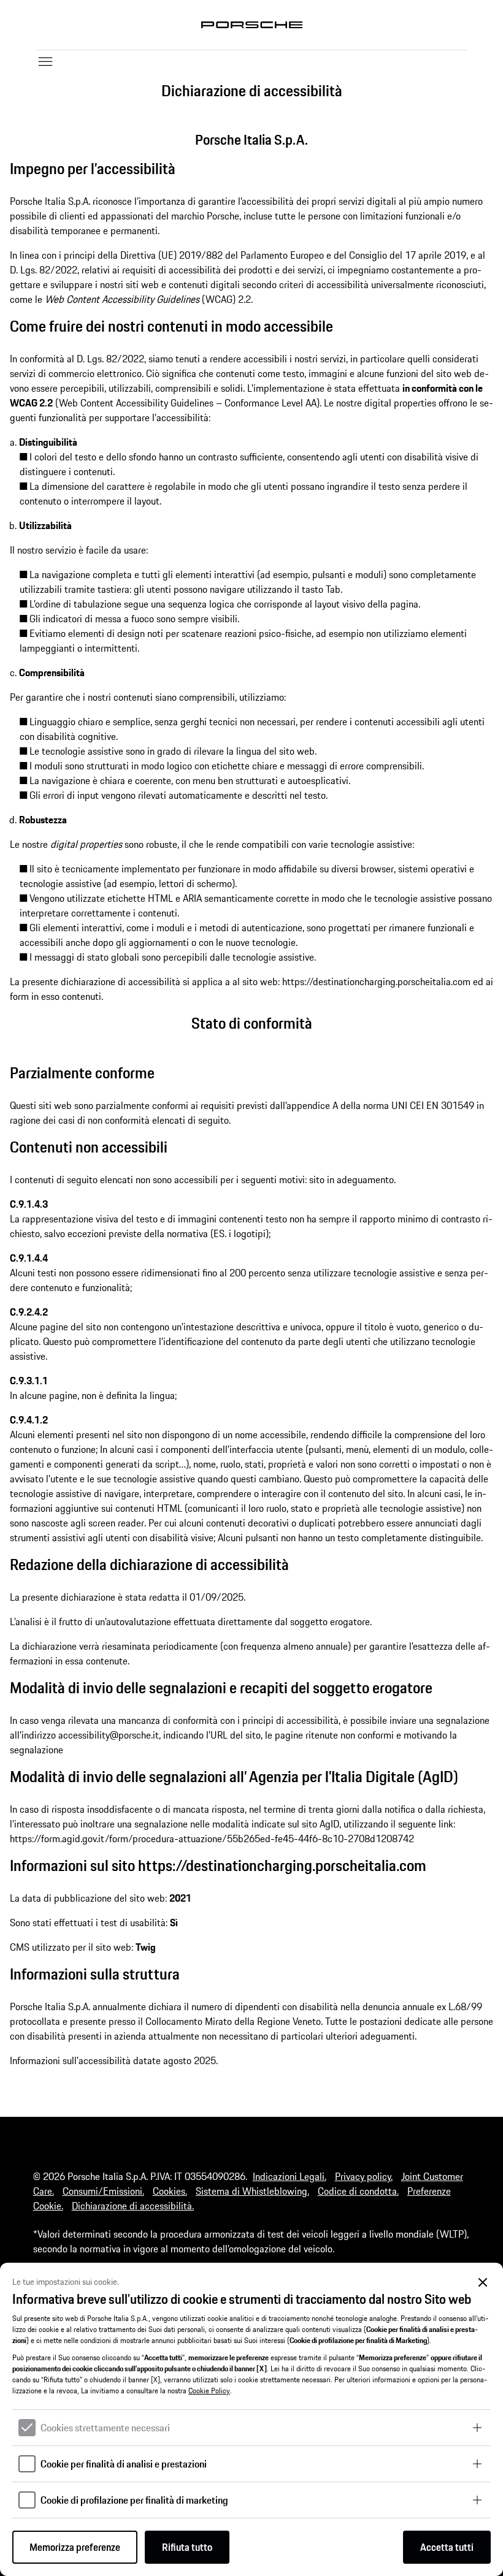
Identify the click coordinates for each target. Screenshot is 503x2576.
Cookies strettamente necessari (105, 2428)
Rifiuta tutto (187, 2547)
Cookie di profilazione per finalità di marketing (134, 2500)
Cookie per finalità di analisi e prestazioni (124, 2464)
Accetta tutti (447, 2547)
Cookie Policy (209, 2391)
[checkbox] (27, 2428)
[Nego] (483, 2283)
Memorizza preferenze (75, 2547)
